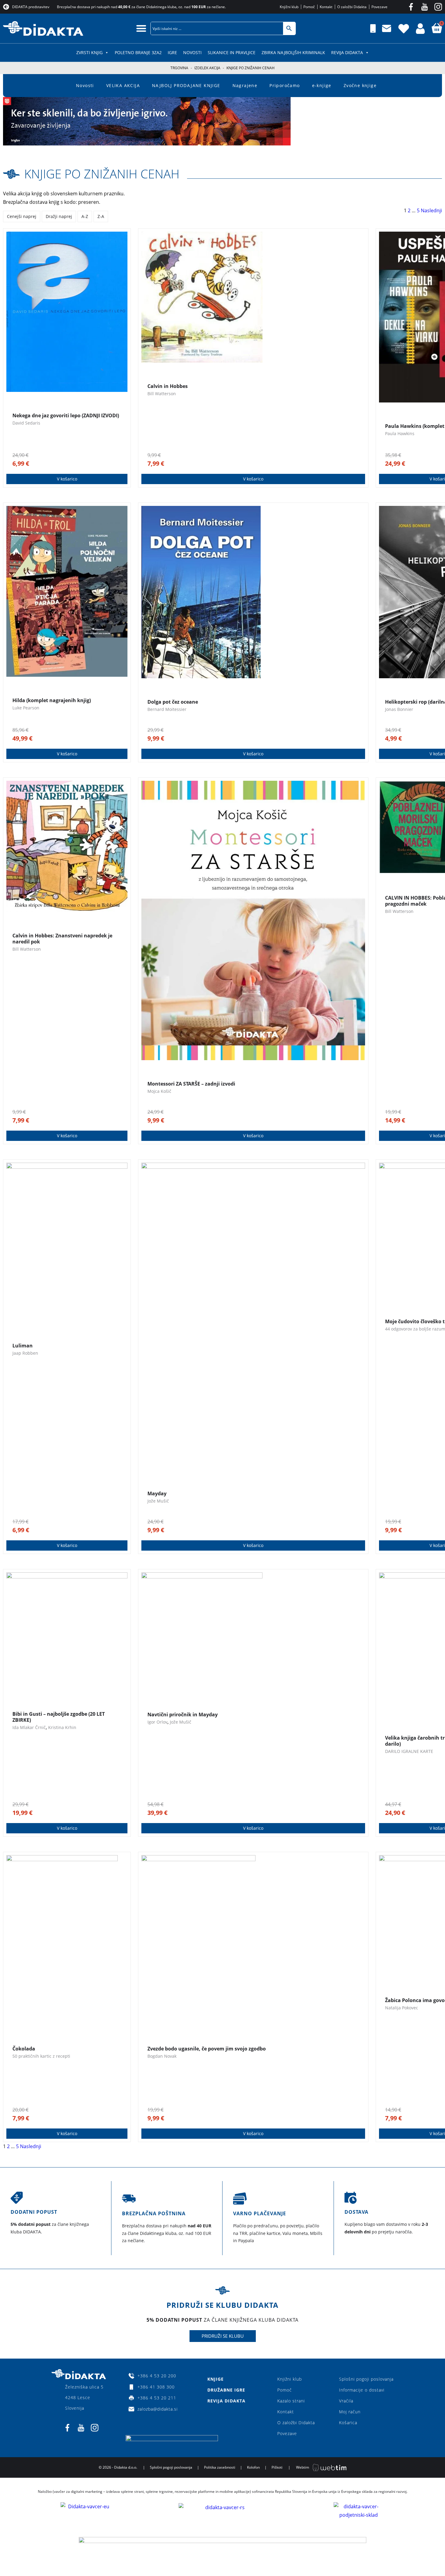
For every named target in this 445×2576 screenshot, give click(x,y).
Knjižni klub (290, 2379)
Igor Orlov (157, 1722)
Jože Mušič (158, 1501)
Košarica (348, 2423)
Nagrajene (245, 85)
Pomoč (285, 2390)
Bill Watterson (162, 394)
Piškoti (277, 2467)
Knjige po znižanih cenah (102, 174)
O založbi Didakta (296, 2423)
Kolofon (253, 2467)
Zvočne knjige (360, 85)
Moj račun (350, 2412)
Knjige (216, 2379)
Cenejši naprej (22, 216)
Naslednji (431, 210)
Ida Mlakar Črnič (29, 1727)
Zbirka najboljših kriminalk (293, 52)
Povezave (287, 2433)
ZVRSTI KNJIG (89, 52)
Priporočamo (285, 85)
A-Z (85, 216)
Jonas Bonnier (399, 709)
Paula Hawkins (400, 433)
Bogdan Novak (162, 2056)
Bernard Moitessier (167, 709)
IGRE (172, 52)
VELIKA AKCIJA (123, 85)
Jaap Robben (25, 1353)
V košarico (67, 479)
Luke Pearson (26, 708)
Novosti (192, 52)
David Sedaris (26, 423)
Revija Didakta (347, 52)
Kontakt (286, 2412)
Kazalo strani (291, 2401)
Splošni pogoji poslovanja (366, 2379)
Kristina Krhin (62, 1727)
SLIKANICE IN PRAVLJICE (232, 52)
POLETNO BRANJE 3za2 (138, 52)
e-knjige (322, 85)
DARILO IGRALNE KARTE (409, 1751)
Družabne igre (226, 2390)
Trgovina (179, 68)
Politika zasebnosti (220, 2467)
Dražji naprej (59, 216)
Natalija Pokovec (402, 2008)
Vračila (346, 2401)
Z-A (101, 216)
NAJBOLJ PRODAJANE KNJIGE (186, 85)
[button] (141, 28)
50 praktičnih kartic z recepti (41, 2056)
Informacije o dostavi (362, 2390)
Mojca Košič (159, 1091)
